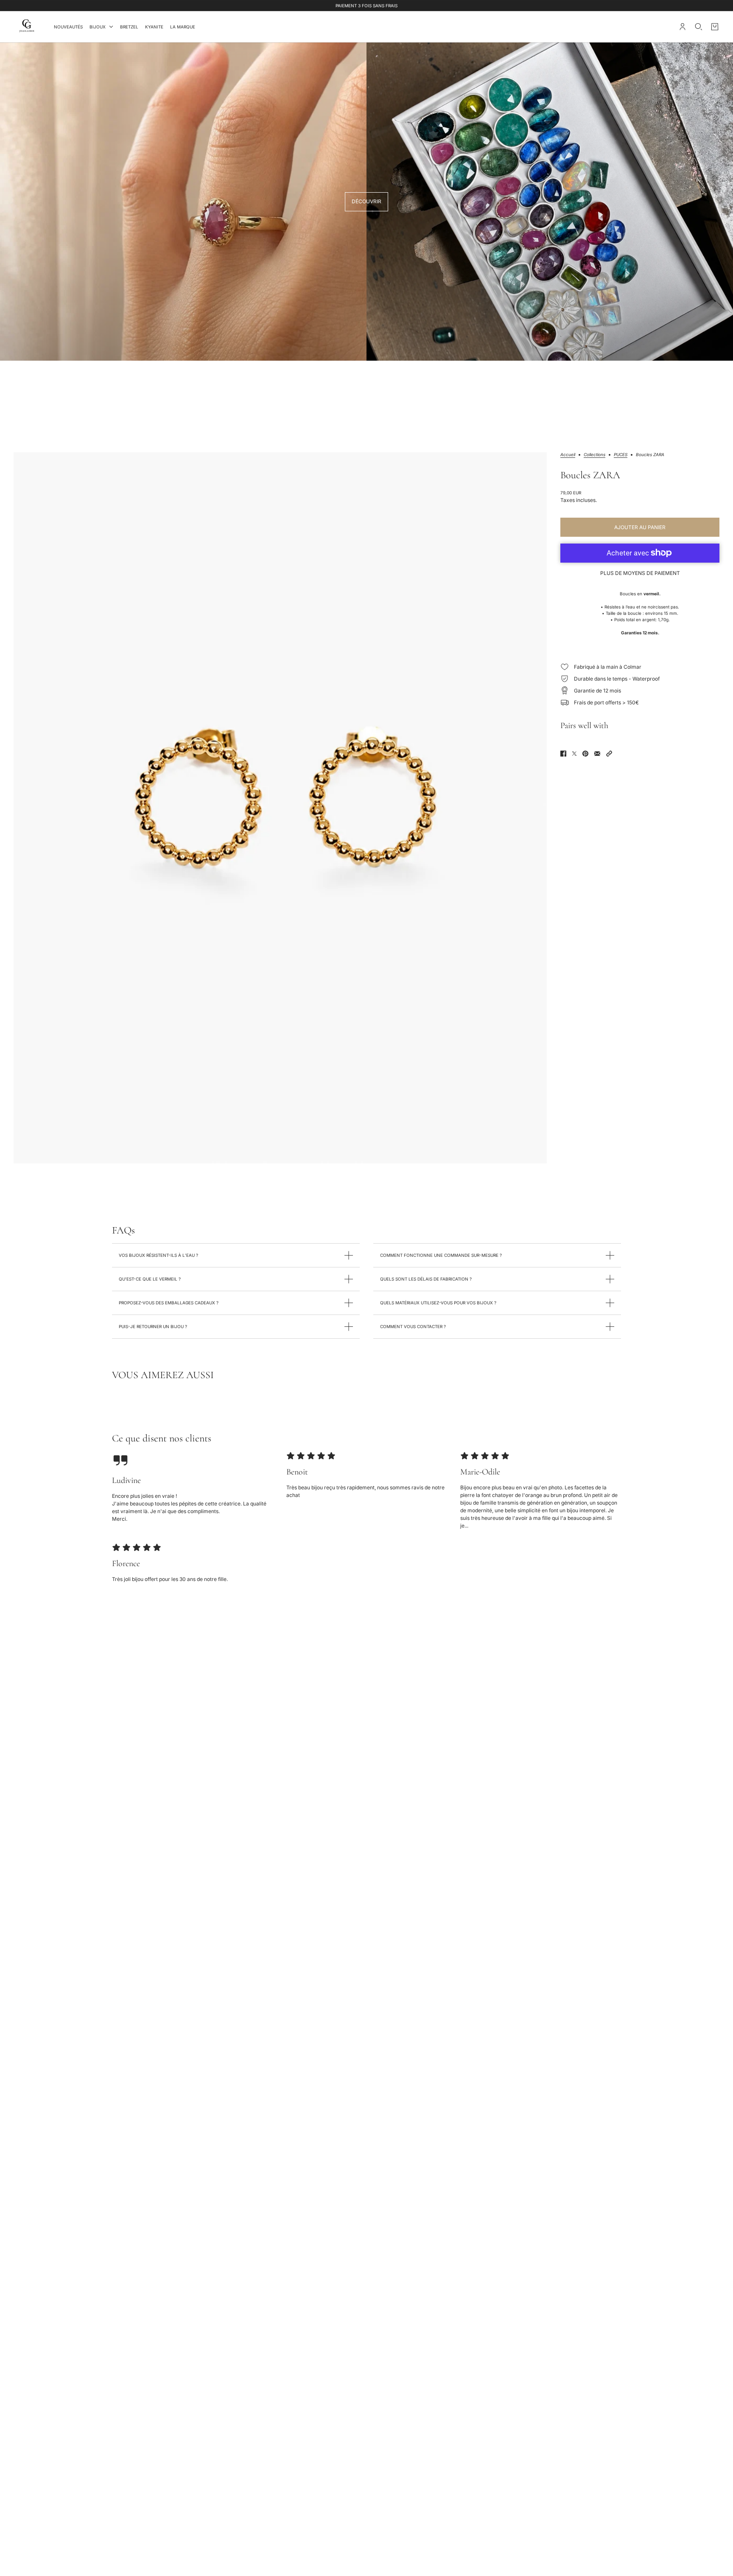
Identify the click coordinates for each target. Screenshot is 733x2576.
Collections (595, 455)
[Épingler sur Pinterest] (585, 754)
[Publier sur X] (574, 754)
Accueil (568, 455)
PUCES (621, 455)
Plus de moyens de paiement (640, 573)
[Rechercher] (699, 27)
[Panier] (715, 27)
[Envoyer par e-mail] (597, 754)
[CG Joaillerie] (27, 27)
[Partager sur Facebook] (563, 754)
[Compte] (683, 27)
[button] (609, 754)
